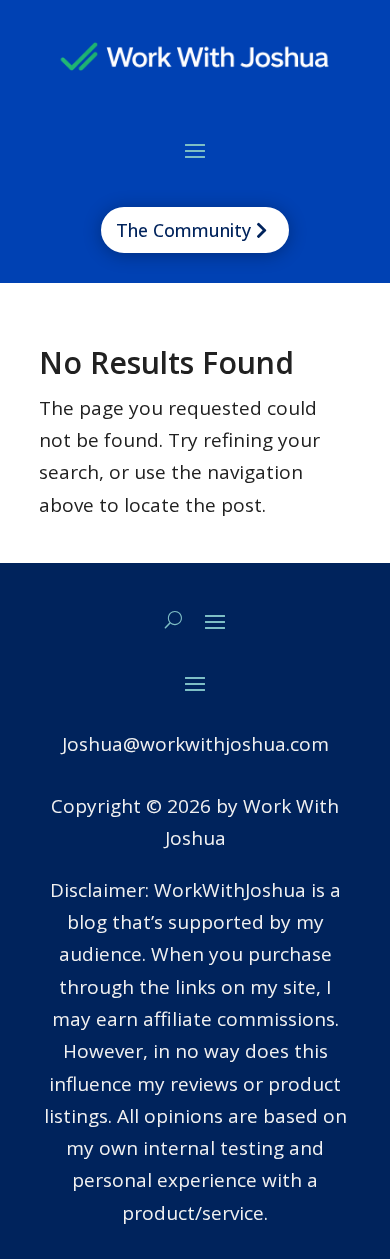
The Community (183, 230)
